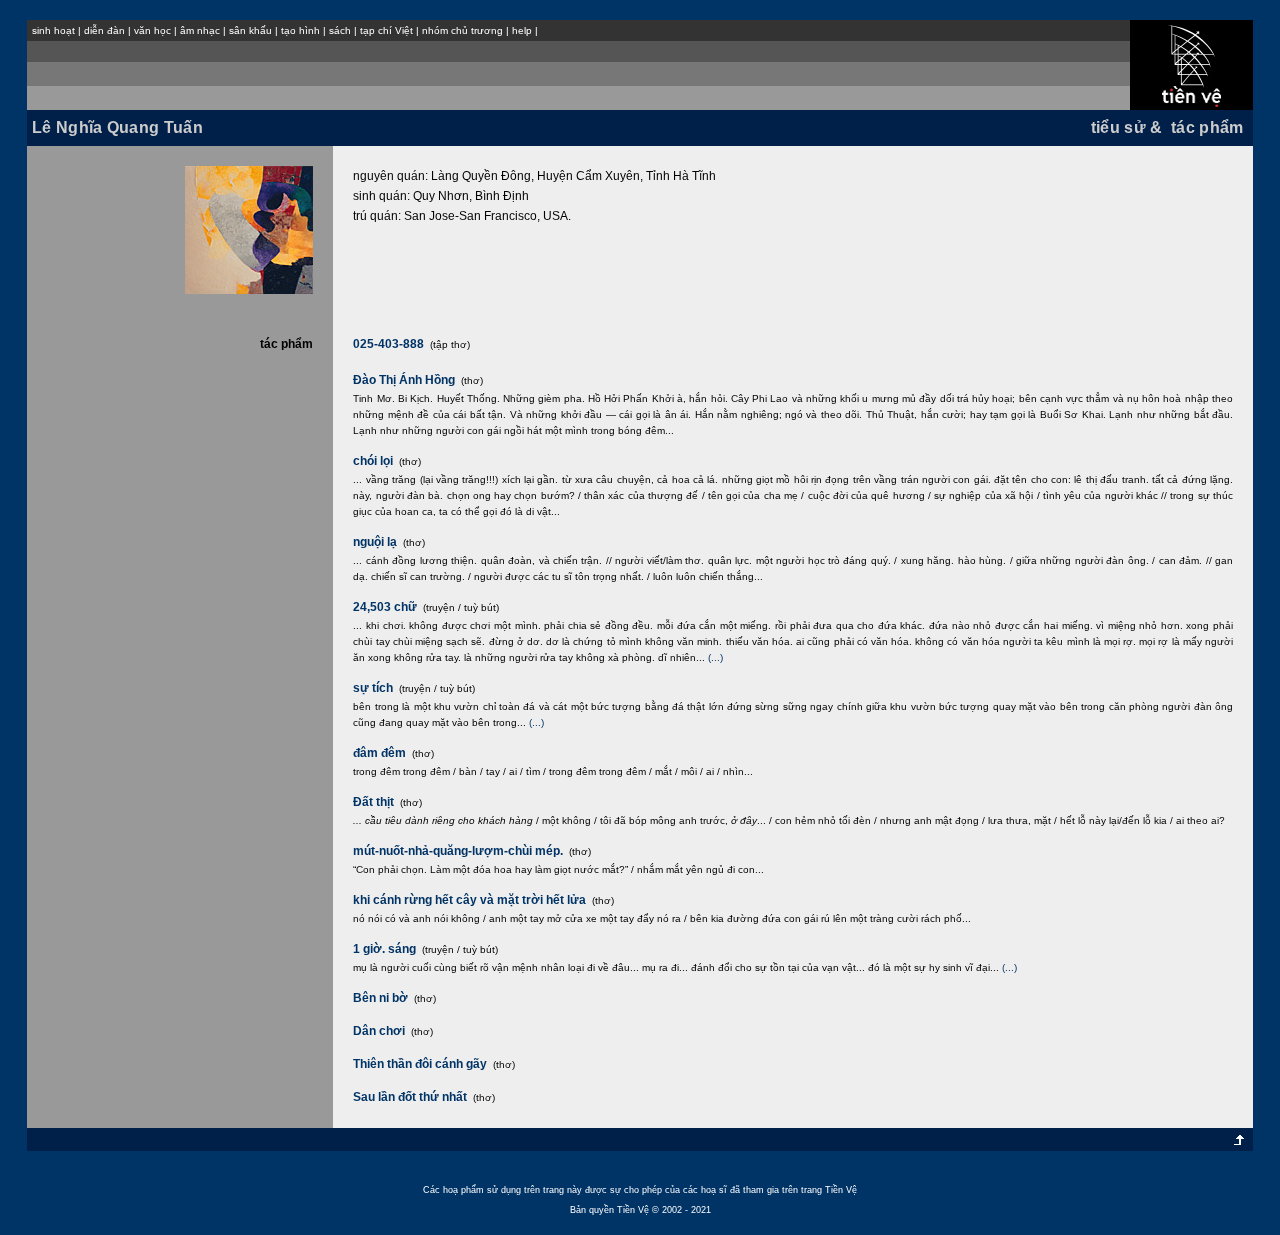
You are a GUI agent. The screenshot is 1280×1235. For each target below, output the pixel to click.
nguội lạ (375, 542)
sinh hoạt (53, 30)
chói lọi (373, 461)
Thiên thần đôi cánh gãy (420, 1064)
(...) (715, 657)
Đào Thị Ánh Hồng (404, 380)
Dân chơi (379, 1031)
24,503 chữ (385, 607)
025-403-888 (390, 344)
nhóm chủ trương (462, 30)
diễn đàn (104, 30)
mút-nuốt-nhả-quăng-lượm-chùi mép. (458, 851)
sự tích (373, 688)
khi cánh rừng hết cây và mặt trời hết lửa (469, 900)
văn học (152, 30)
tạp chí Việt (386, 30)
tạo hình (300, 30)
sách (340, 30)
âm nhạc (200, 30)
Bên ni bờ (380, 998)
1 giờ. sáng (384, 949)
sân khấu (250, 30)
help (522, 30)
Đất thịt (373, 802)
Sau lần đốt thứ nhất (410, 1097)
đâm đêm (379, 753)
